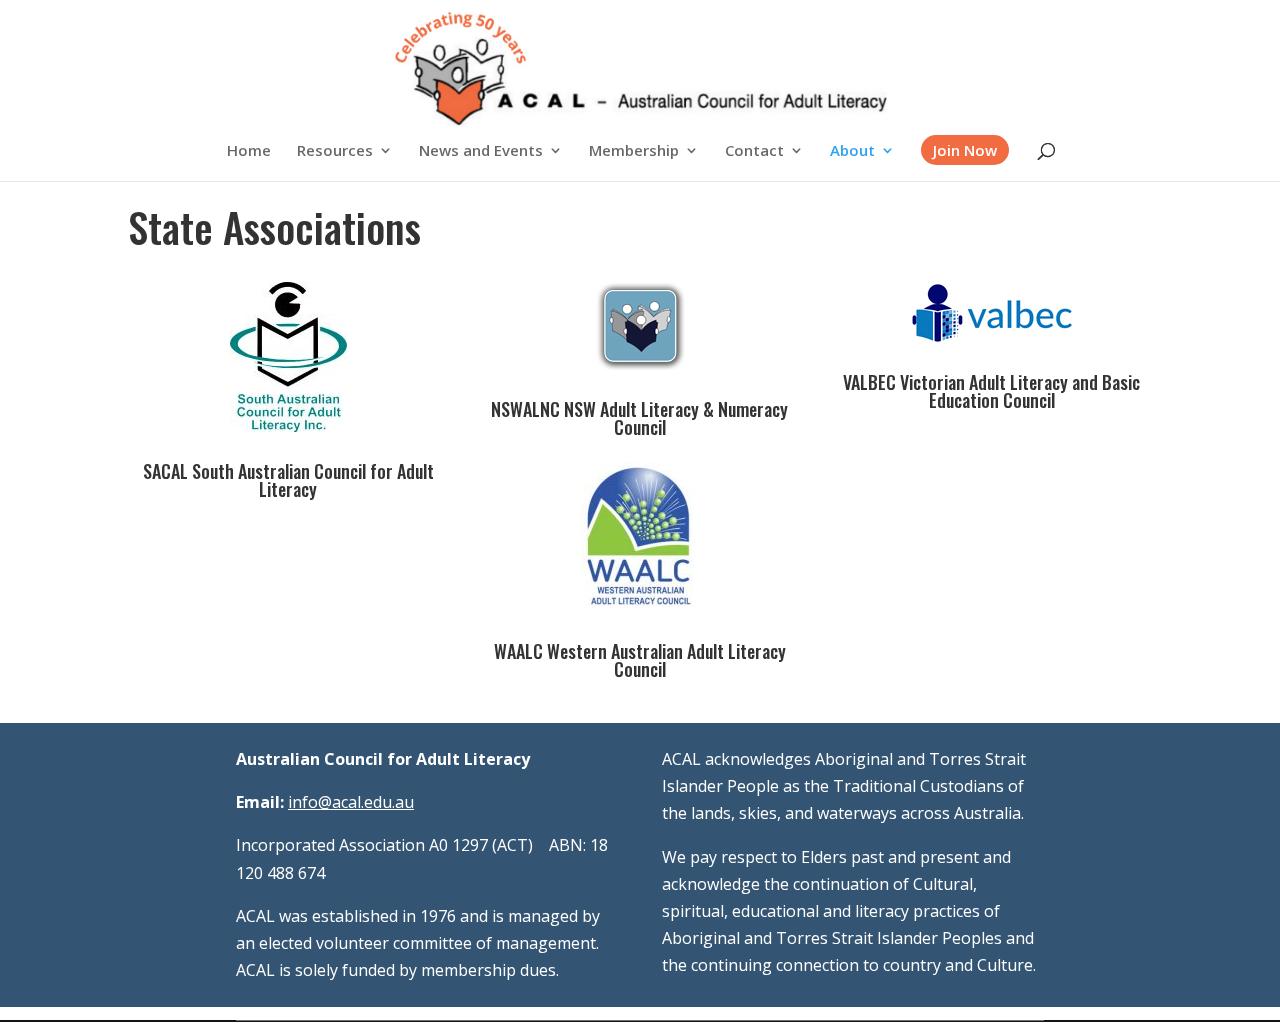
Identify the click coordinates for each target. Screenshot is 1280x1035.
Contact (754, 151)
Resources (335, 151)
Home (249, 151)
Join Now (965, 150)
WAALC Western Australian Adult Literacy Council (640, 660)
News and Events (481, 151)
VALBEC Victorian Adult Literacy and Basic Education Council (991, 391)
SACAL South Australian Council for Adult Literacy (288, 480)
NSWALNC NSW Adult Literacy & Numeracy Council (639, 418)
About (852, 151)
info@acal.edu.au (351, 802)
